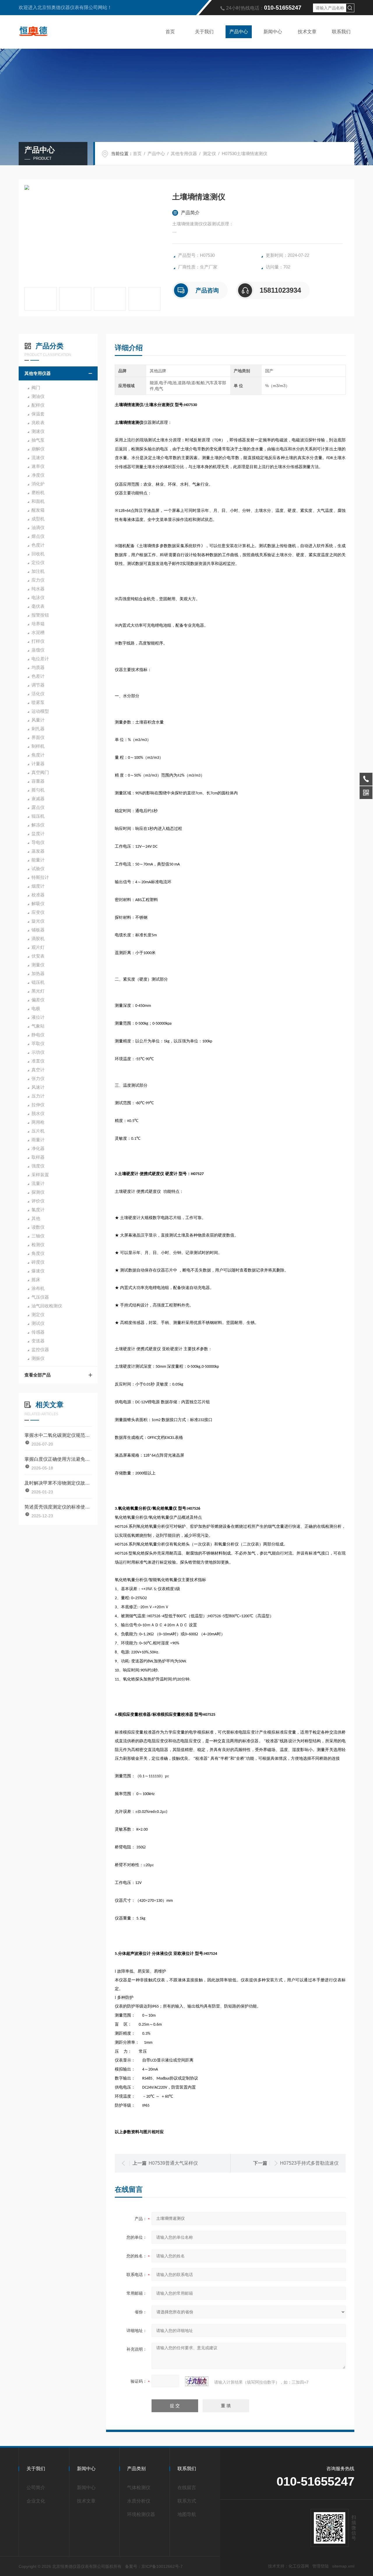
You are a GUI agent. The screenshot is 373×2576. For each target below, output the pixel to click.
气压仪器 (40, 1297)
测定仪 (209, 153)
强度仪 (38, 1166)
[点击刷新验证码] (197, 2381)
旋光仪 (38, 921)
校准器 (38, 895)
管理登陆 (321, 2566)
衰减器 (38, 799)
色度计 (38, 545)
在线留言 (187, 2488)
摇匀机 (38, 790)
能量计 (38, 860)
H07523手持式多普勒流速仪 (309, 2163)
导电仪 (38, 842)
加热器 (38, 973)
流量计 (38, 1183)
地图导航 (187, 2514)
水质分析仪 (139, 2501)
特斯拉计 (40, 877)
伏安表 (38, 956)
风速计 (38, 1087)
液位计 (38, 1017)
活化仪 (38, 694)
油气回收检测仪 (47, 1306)
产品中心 (239, 32)
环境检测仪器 (141, 2514)
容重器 (38, 781)
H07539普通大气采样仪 (173, 2163)
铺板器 (38, 930)
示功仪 (38, 1052)
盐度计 (38, 834)
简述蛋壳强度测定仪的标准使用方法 (58, 1507)
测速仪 (38, 431)
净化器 (38, 1148)
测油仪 (38, 396)
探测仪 (38, 1192)
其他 (36, 1218)
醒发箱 (38, 510)
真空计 (38, 1070)
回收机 (38, 554)
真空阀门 (40, 772)
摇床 (36, 1280)
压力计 (38, 1096)
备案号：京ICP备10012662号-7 (154, 2566)
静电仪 (38, 1035)
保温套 (38, 414)
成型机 (38, 519)
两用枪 (38, 1122)
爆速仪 (38, 1271)
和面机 (38, 501)
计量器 (38, 764)
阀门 (36, 388)
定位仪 (38, 562)
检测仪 (38, 1245)
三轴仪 (38, 1236)
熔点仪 (38, 536)
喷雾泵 (38, 702)
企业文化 (36, 2501)
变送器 (38, 1341)
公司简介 (36, 2488)
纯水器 (38, 589)
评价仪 (38, 1201)
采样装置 (40, 1175)
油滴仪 (38, 527)
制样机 (38, 746)
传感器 (38, 1332)
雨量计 (38, 1140)
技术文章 (307, 32)
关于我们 (204, 32)
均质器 (38, 667)
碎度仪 (38, 1262)
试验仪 (38, 869)
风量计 (38, 720)
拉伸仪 (38, 1105)
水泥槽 (38, 632)
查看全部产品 (38, 1375)
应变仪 (38, 912)
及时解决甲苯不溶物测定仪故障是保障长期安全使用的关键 (58, 1483)
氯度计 (38, 1210)
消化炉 (38, 484)
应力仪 (38, 580)
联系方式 (187, 2501)
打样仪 (38, 641)
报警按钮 (40, 615)
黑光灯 (38, 991)
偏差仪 (38, 1000)
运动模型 (40, 711)
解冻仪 (38, 825)
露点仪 (38, 807)
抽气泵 (38, 440)
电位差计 (40, 659)
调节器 (38, 685)
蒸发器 (38, 851)
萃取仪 (38, 1043)
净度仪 (38, 475)
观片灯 (38, 947)
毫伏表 (38, 606)
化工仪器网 (299, 2566)
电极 (36, 1008)
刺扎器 (38, 729)
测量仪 (38, 965)
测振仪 (38, 1358)
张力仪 (38, 1078)
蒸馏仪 (38, 650)
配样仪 (38, 405)
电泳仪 (38, 597)
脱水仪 (38, 1113)
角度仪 (38, 1253)
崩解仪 (38, 449)
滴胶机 (38, 938)
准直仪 (38, 1061)
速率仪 (38, 466)
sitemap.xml (343, 2566)
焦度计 (38, 755)
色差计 (38, 676)
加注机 (38, 571)
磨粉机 (38, 492)
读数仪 (38, 1227)
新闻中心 (273, 32)
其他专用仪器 (184, 153)
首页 (170, 32)
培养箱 (38, 624)
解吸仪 (38, 904)
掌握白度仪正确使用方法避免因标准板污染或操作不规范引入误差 (58, 1459)
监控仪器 (40, 1350)
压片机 (38, 1131)
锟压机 (38, 982)
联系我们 (341, 32)
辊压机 (38, 816)
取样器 (38, 1157)
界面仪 (38, 737)
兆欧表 (38, 423)
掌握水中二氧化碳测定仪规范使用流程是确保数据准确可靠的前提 (58, 1435)
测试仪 (38, 1323)
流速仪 (38, 458)
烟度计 (38, 886)
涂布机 (38, 1288)
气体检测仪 (139, 2488)
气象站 (38, 1026)
